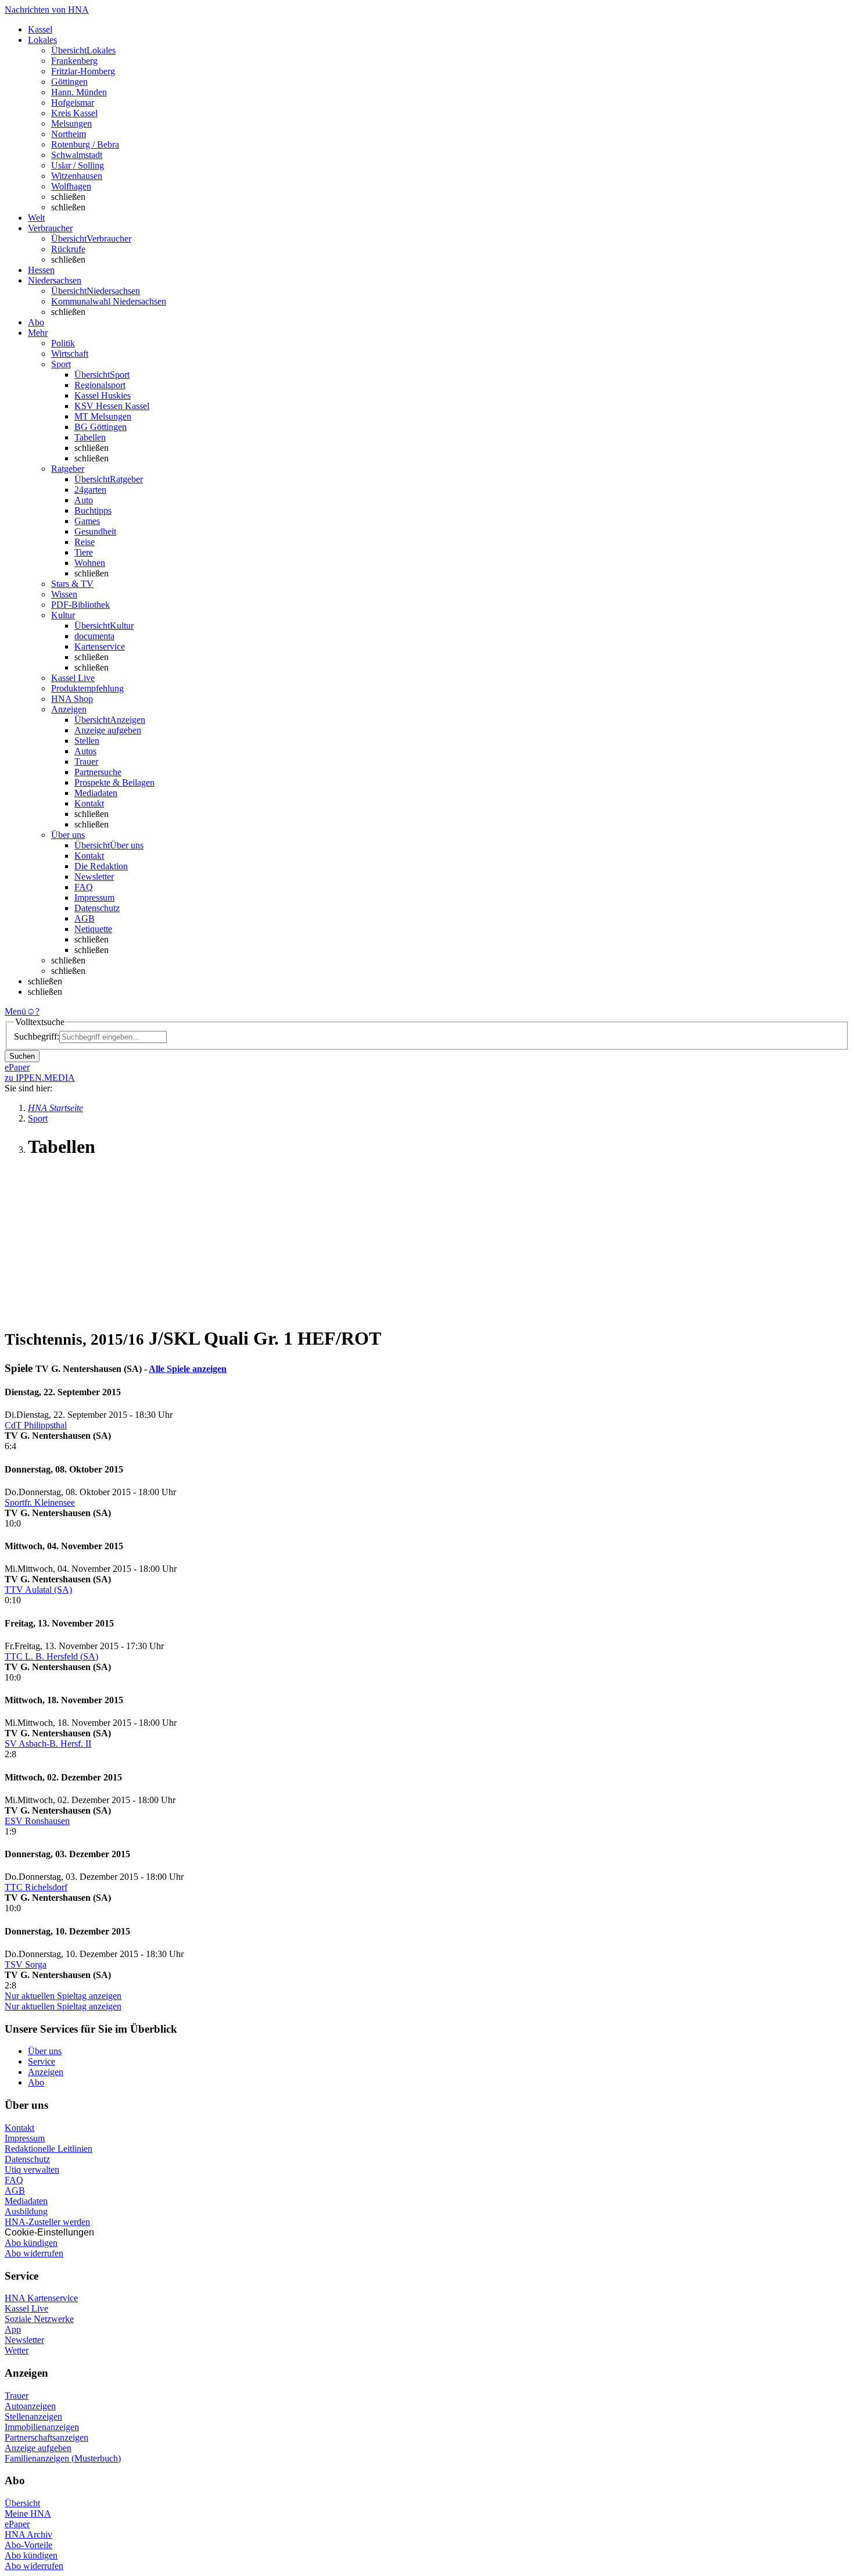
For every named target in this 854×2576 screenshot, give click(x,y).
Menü (15, 1011)
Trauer (86, 762)
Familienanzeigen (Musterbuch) (63, 2458)
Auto (84, 500)
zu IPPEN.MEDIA (40, 1078)
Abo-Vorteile (28, 2545)
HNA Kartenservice (41, 2298)
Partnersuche (98, 772)
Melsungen (71, 123)
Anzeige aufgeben (108, 730)
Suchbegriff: (37, 1036)
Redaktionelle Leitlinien (49, 2149)
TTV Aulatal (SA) (38, 1590)
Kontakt (89, 803)
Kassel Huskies (103, 395)
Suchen (22, 1056)
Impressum (94, 898)
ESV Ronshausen (37, 1821)
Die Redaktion (101, 866)
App (13, 2329)
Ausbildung (26, 2211)
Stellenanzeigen (33, 2416)
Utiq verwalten (32, 2170)
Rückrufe (68, 249)
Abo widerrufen (34, 2253)
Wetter (17, 2350)
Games (87, 521)
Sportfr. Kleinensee (40, 1502)
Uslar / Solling (78, 165)
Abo (36, 2082)
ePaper (17, 2524)
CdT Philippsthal (36, 1425)
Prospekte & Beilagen (114, 782)
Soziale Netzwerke (39, 2319)
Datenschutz (97, 908)
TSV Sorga (26, 1964)
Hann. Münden (79, 92)
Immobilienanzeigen (42, 2427)
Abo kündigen (31, 2243)
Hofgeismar (73, 103)
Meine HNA (28, 2514)
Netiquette (93, 929)
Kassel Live (26, 2308)
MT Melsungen (103, 416)
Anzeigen (46, 2072)
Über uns (45, 2051)
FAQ (84, 887)
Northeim (69, 134)
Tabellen (90, 437)
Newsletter (94, 877)
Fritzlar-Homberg (83, 71)
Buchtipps (93, 510)
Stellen (87, 741)
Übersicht (22, 2503)
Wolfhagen (71, 186)
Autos (85, 751)
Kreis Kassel (74, 113)
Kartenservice (100, 646)
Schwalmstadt (77, 155)
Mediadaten (96, 793)
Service (42, 2061)
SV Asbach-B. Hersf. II (48, 1744)
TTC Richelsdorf (36, 1887)
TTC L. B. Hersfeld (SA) (51, 1656)
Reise (85, 542)
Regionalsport (100, 385)
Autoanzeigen (30, 2406)
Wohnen (90, 563)
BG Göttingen (101, 427)
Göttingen (69, 82)
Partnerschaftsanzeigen (46, 2437)
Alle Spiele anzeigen (188, 1369)
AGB (85, 918)
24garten (90, 490)
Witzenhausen (77, 176)
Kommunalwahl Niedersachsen (109, 301)
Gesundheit (95, 531)
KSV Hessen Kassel (112, 406)
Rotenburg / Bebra (85, 144)
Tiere (84, 552)
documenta (94, 636)
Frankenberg (74, 61)
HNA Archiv (28, 2534)
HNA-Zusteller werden (47, 2222)
